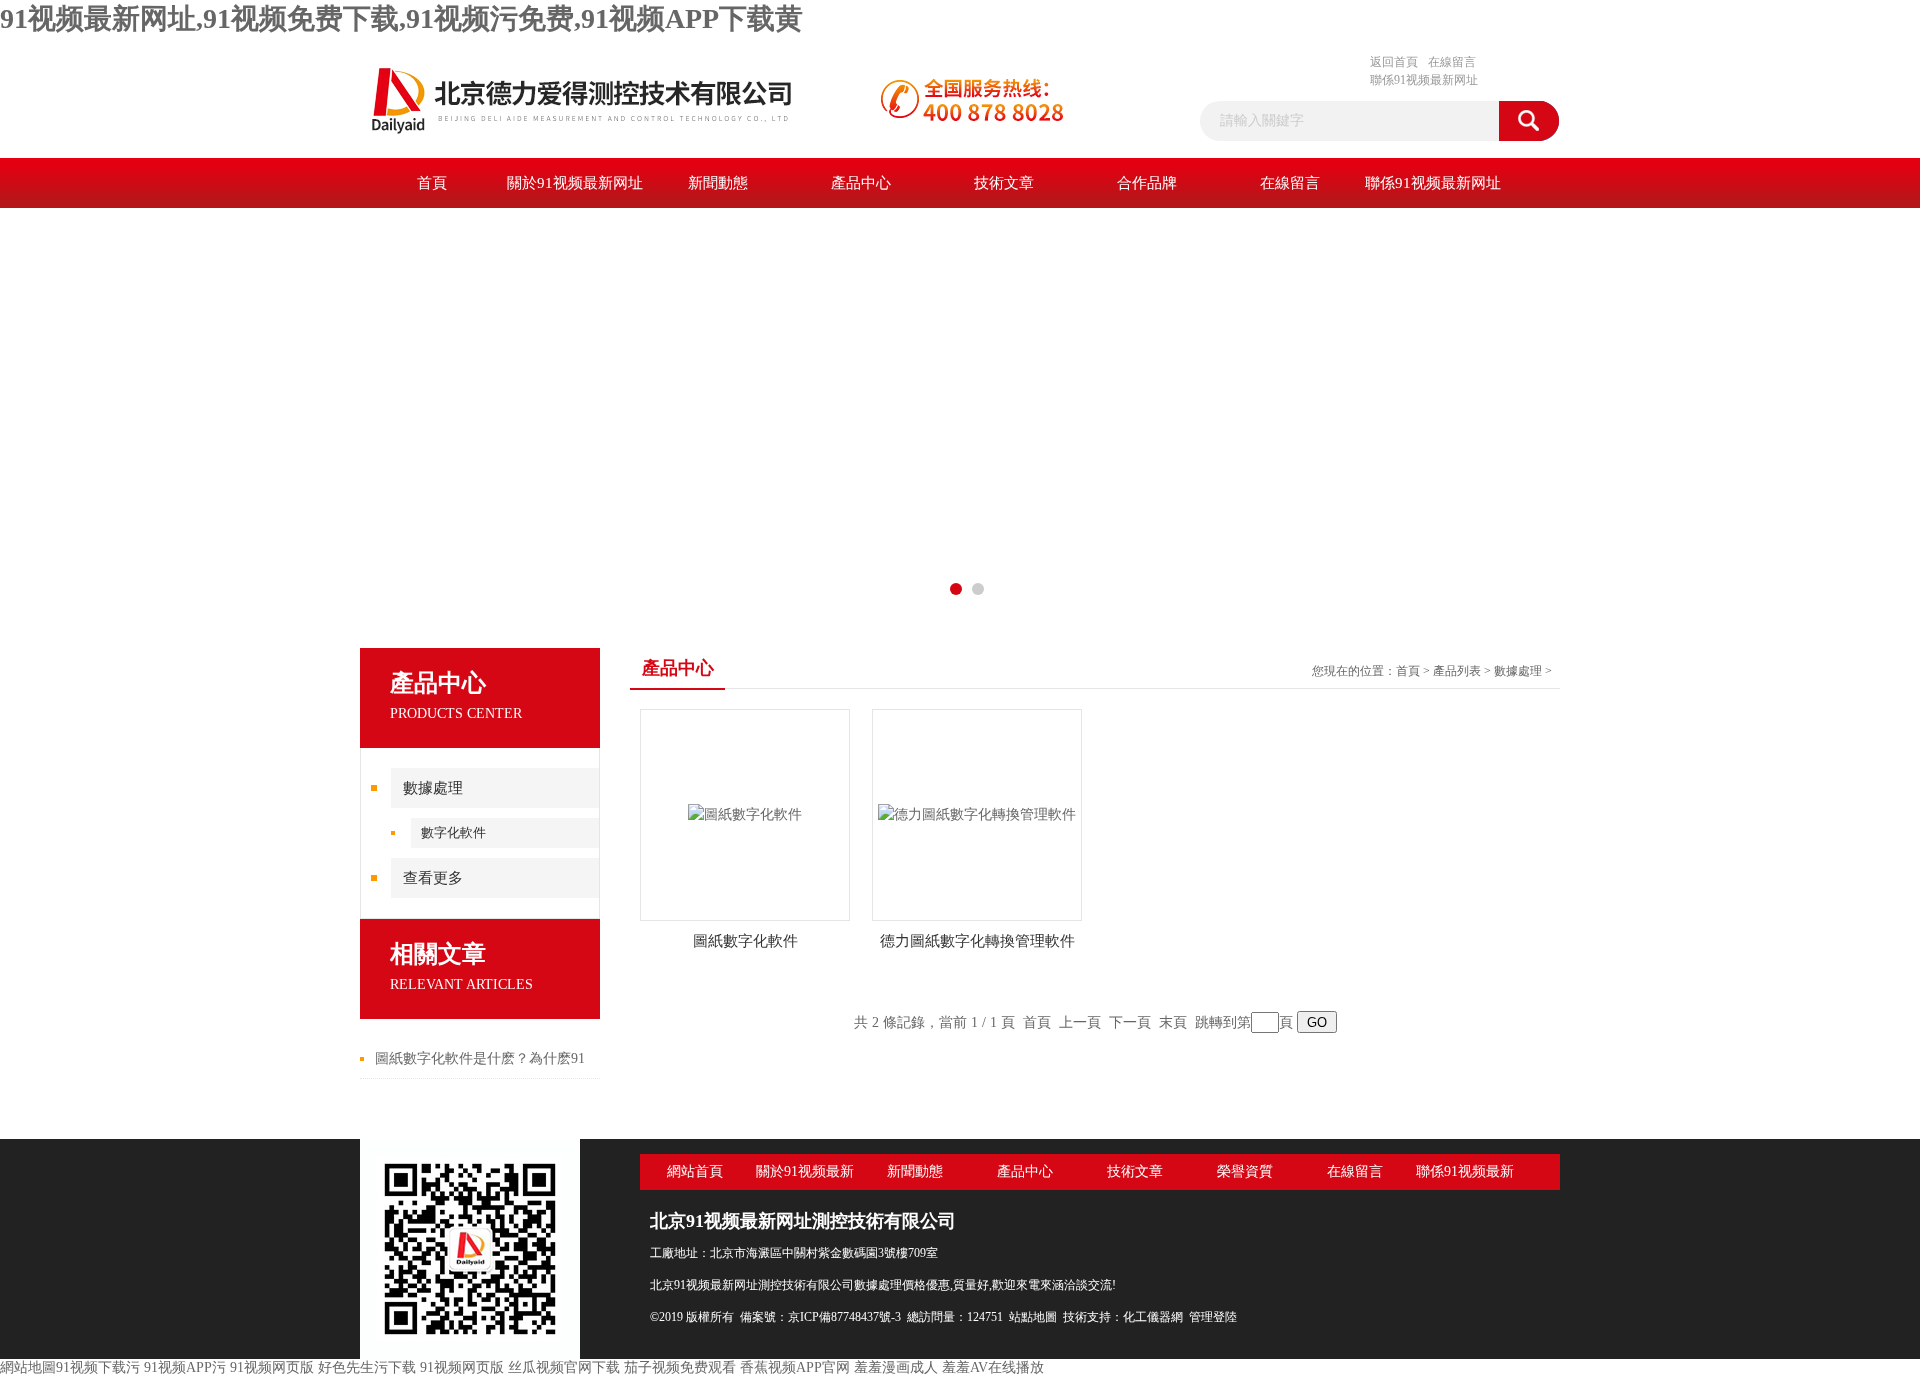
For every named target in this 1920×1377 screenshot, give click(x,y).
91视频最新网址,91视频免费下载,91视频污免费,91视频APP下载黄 (401, 18)
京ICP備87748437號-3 (844, 1317)
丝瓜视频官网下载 (564, 1367)
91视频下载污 (98, 1367)
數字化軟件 (453, 832)
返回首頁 (1394, 62)
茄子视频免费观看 (680, 1367)
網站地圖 (28, 1367)
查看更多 (433, 878)
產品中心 (861, 183)
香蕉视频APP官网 (795, 1367)
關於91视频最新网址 (575, 183)
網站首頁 (695, 1171)
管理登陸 (1213, 1317)
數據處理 (433, 788)
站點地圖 (1033, 1317)
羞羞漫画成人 (896, 1367)
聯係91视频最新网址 (1424, 80)
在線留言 (1452, 62)
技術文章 (1004, 183)
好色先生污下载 (367, 1367)
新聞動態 (718, 183)
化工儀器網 (1153, 1317)
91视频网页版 (272, 1367)
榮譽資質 (1245, 1171)
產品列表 (1457, 671)
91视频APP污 (185, 1367)
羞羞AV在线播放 (993, 1367)
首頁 (432, 183)
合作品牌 (1147, 183)
